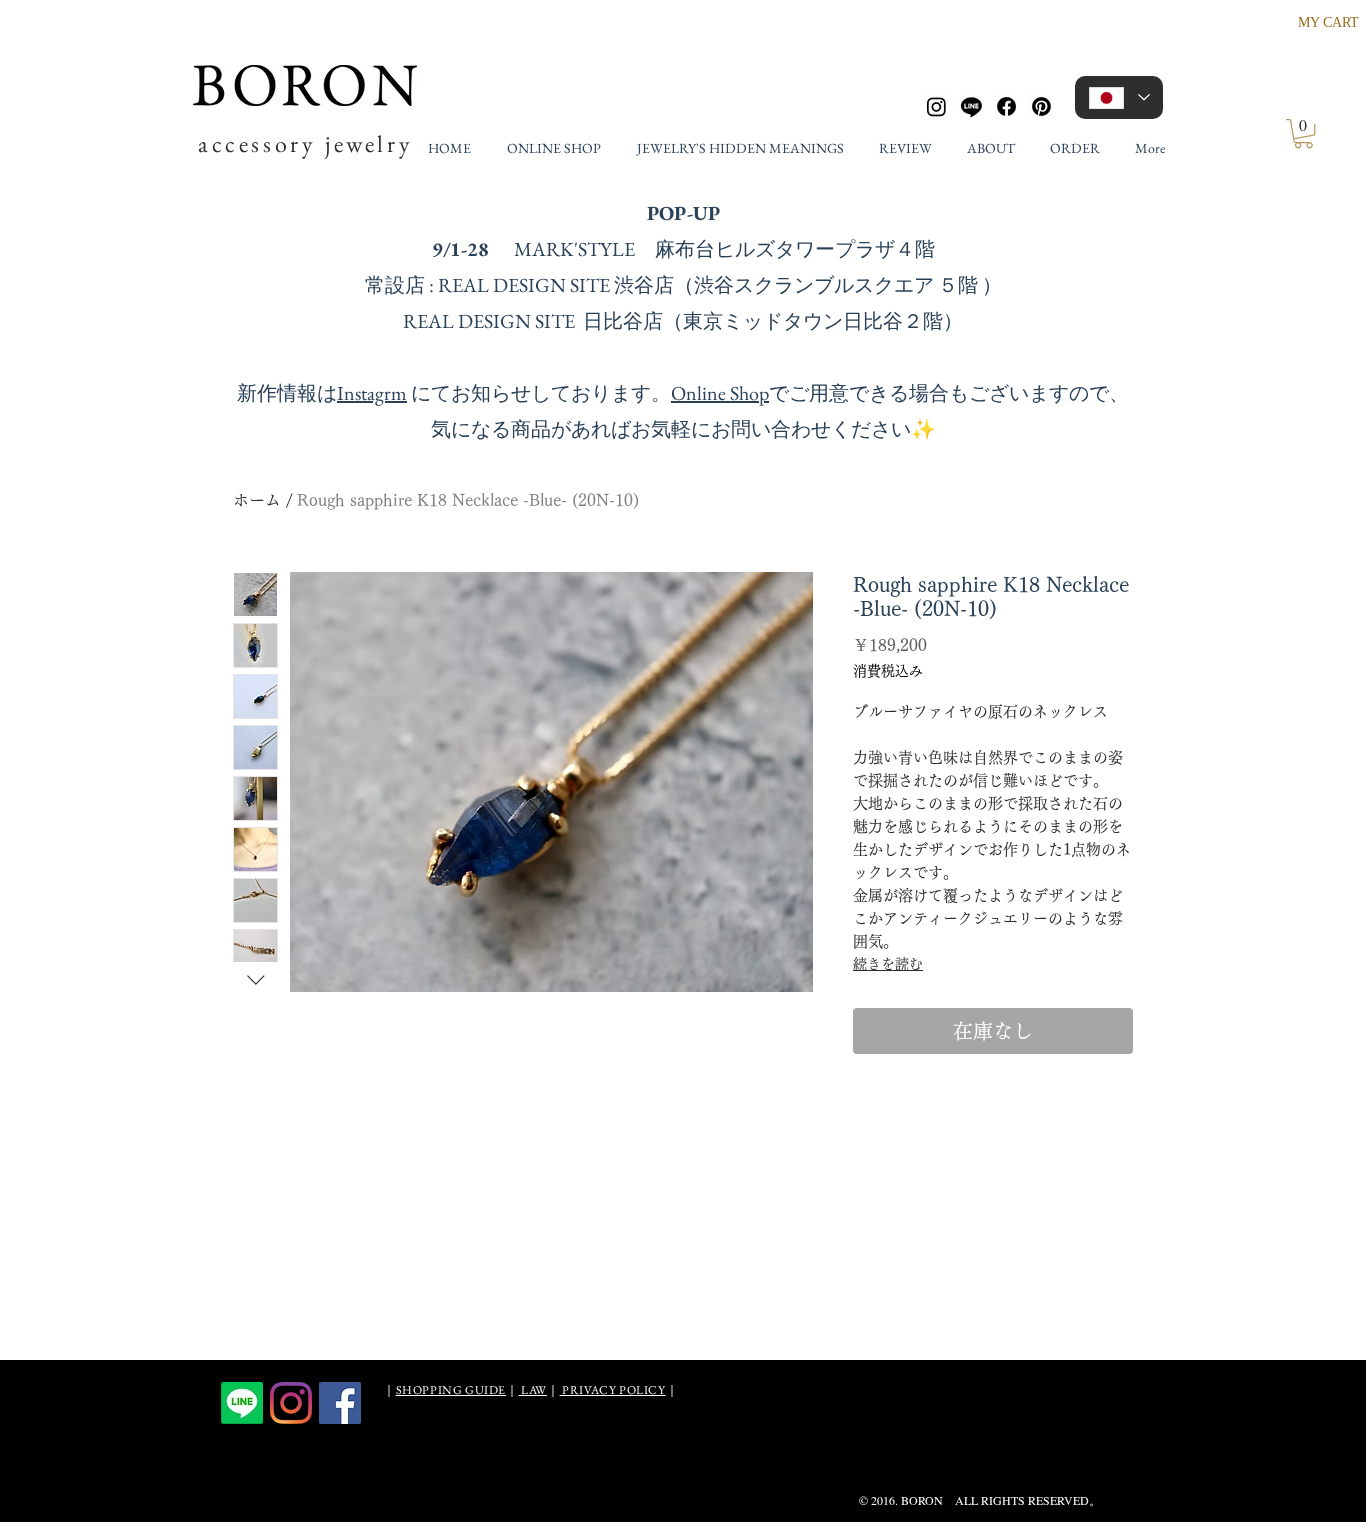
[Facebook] (1006, 106)
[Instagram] (936, 106)
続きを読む (888, 964)
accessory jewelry (305, 143)
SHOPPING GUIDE (451, 1390)
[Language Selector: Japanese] (1119, 97)
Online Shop (720, 393)
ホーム (257, 500)
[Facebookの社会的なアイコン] (340, 1403)
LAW (533, 1390)
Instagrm (372, 393)
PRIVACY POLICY (613, 1390)
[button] (1303, 133)
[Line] (971, 106)
